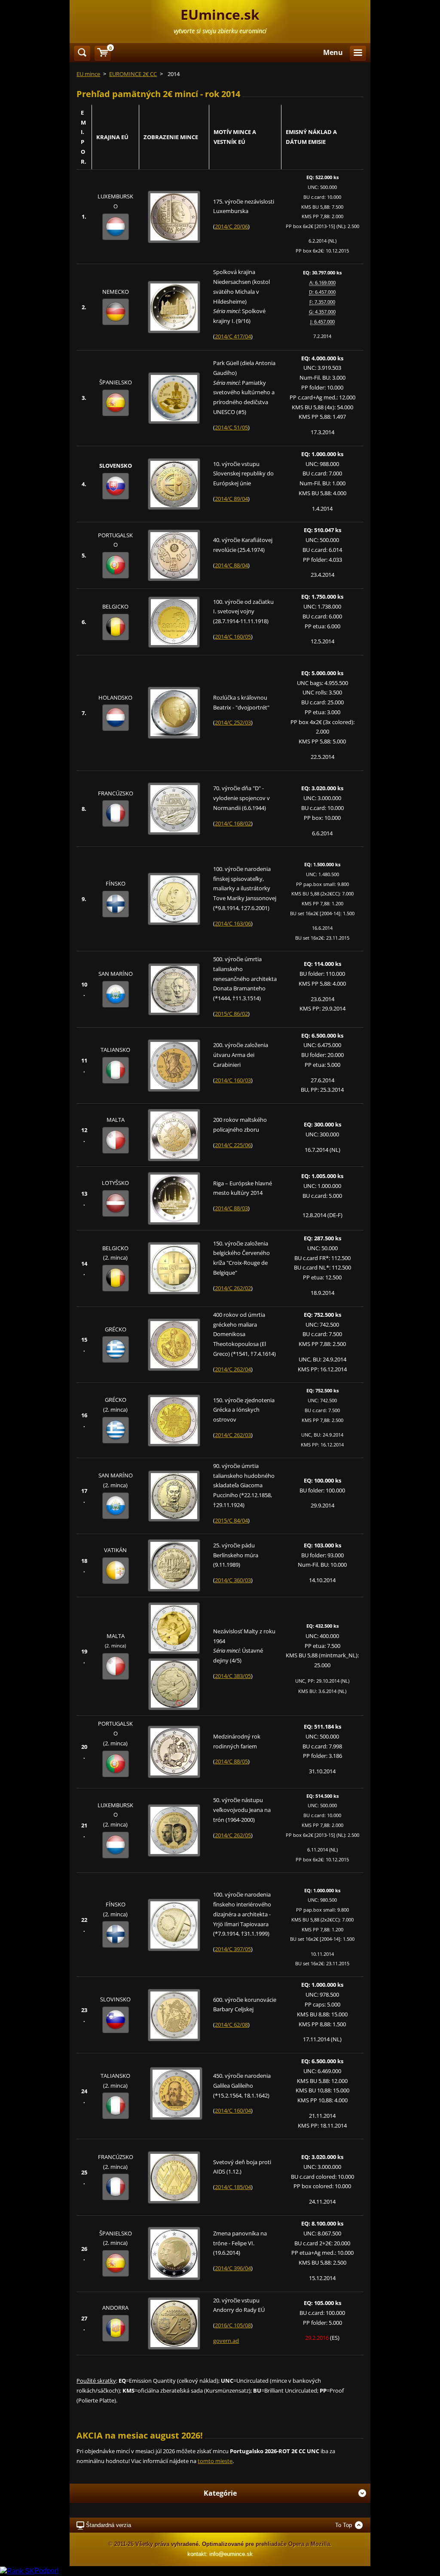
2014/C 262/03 (233, 1435)
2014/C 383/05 (233, 1676)
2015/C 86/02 (231, 1014)
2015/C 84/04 (231, 1520)
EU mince (88, 74)
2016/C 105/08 (233, 2325)
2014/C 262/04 (233, 1369)
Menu (333, 52)
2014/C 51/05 (231, 427)
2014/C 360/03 (233, 1580)
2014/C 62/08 (231, 2025)
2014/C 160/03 (233, 1080)
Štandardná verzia (108, 2525)
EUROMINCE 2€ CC (133, 74)
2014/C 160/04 (233, 2110)
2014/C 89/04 (231, 499)
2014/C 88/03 (231, 1208)
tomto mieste (215, 2461)
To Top (344, 2525)
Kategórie (220, 2493)
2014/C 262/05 (233, 1835)
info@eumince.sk (231, 2554)
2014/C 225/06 (233, 1145)
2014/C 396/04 (233, 2268)
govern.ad (226, 2341)
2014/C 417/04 (233, 336)
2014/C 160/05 (233, 636)
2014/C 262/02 (233, 1288)
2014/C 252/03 (233, 722)
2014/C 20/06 (231, 226)
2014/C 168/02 (233, 823)
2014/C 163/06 (233, 923)
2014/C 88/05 (231, 1761)
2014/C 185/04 (233, 2187)
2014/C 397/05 (233, 1949)
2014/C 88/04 (231, 565)
